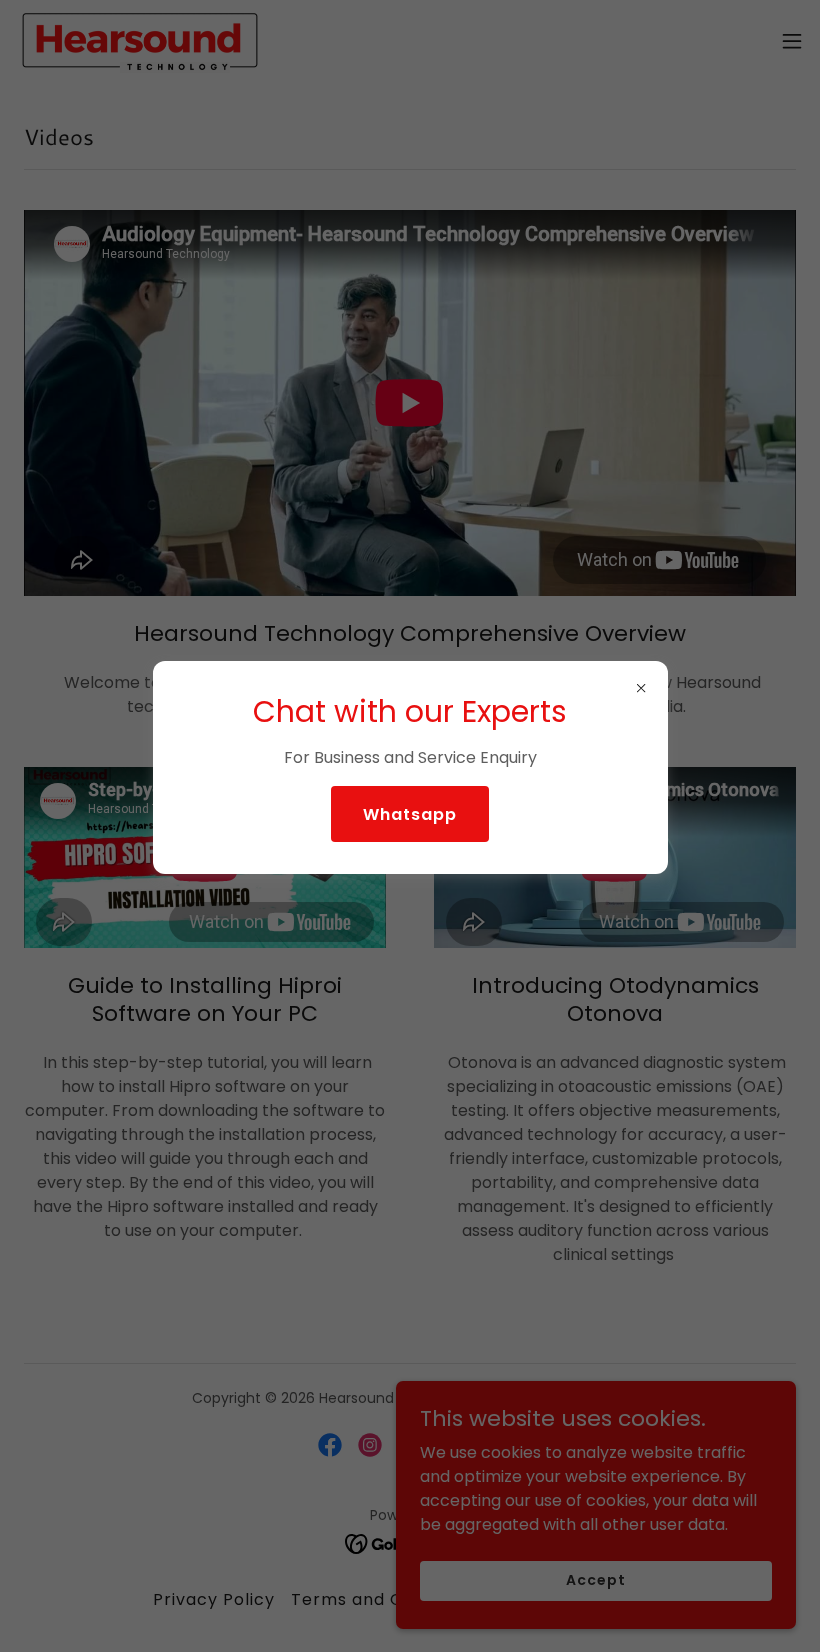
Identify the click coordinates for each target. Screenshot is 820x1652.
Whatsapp (410, 814)
